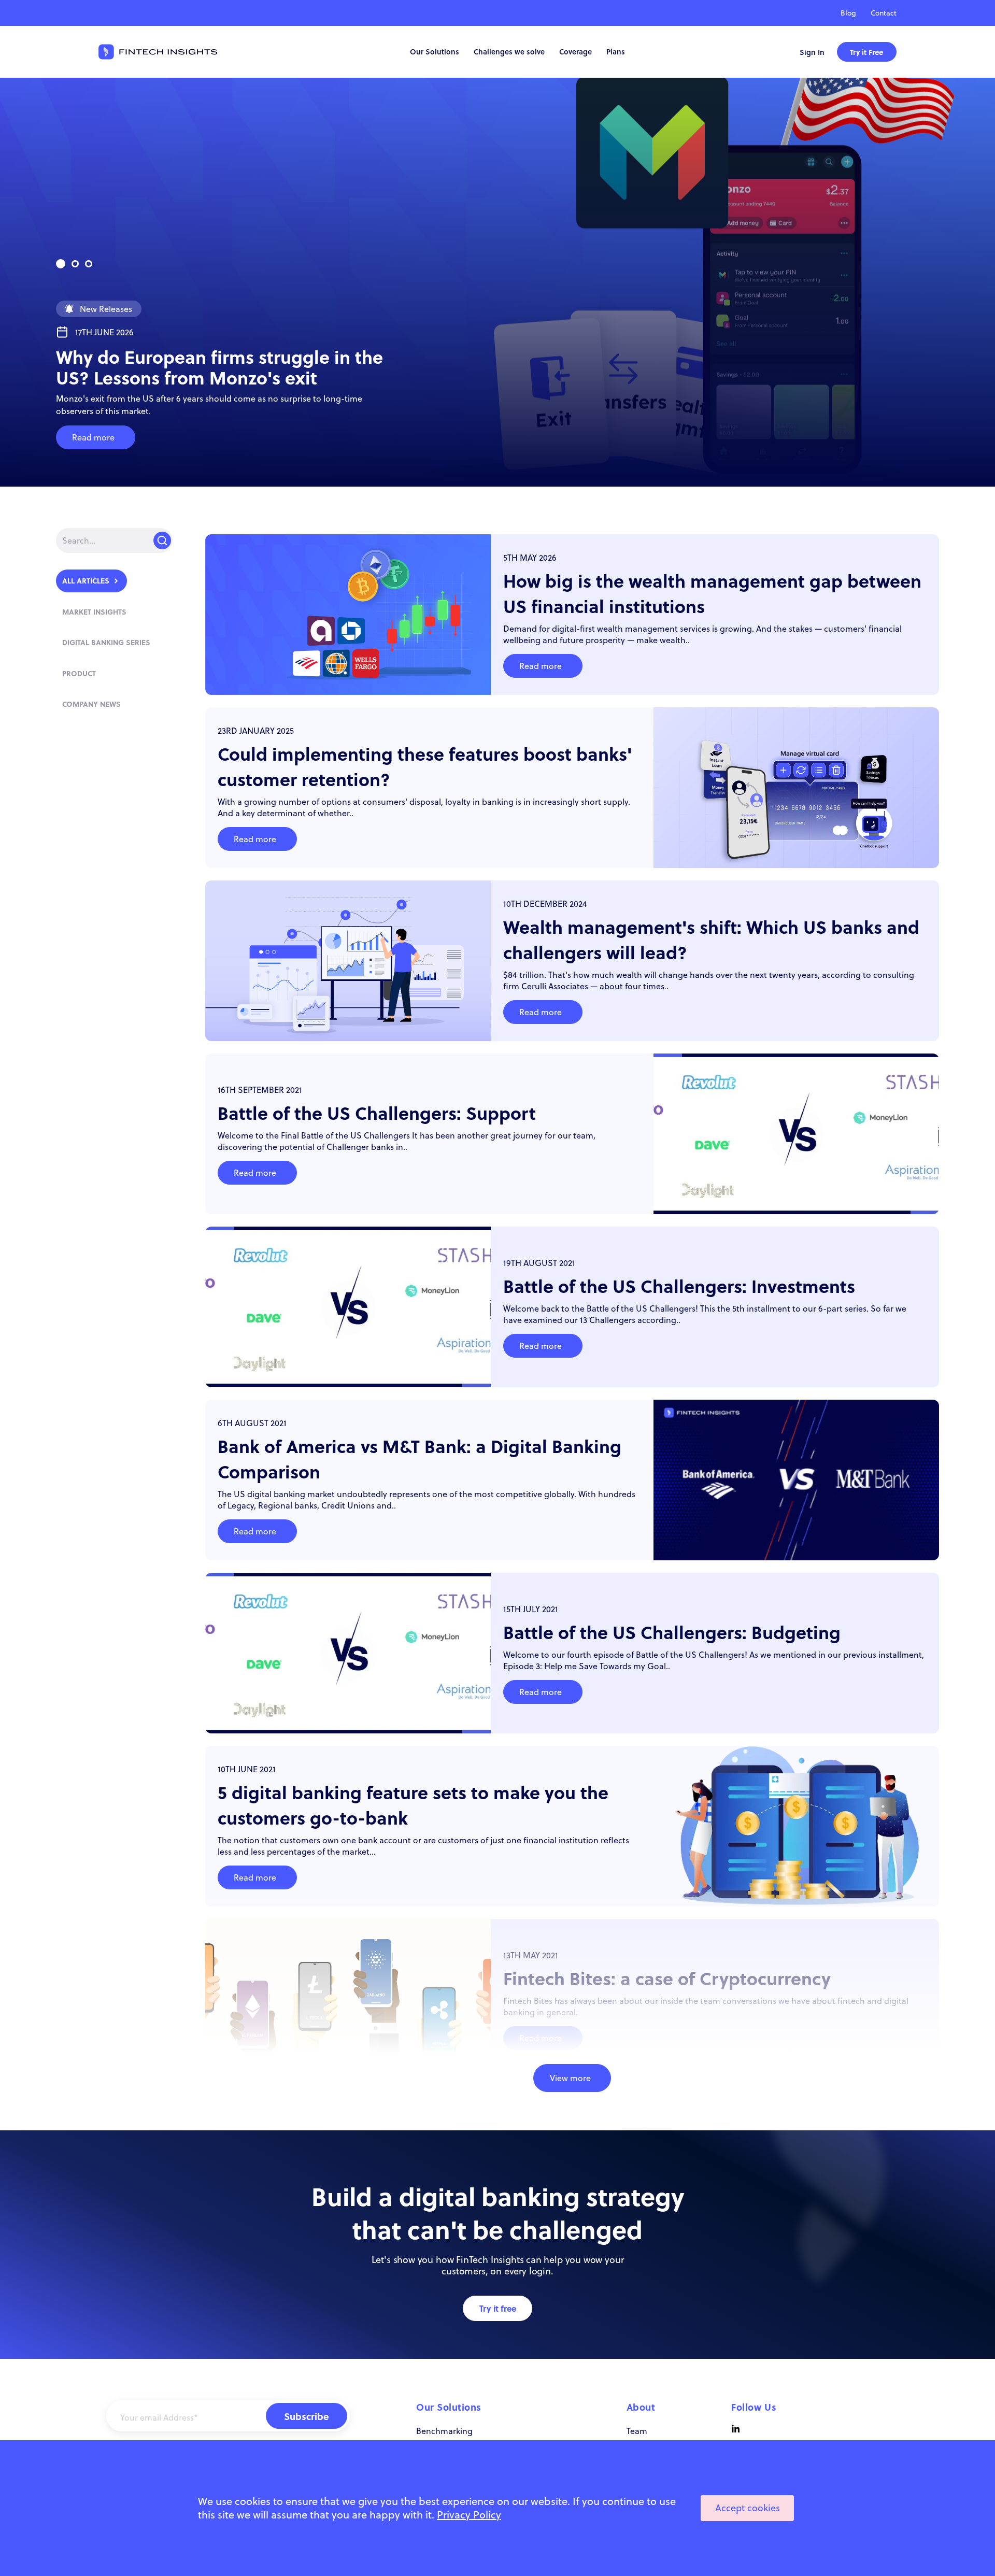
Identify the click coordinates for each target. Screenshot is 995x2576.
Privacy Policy (469, 2515)
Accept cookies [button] (748, 2508)
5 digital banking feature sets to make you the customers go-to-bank (413, 1805)
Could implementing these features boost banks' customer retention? (425, 766)
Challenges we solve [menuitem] (509, 52)
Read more (93, 437)
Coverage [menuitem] (575, 52)
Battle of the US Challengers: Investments (679, 1286)
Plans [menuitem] (616, 52)
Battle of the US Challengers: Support (377, 1113)
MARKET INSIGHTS (94, 611)
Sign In (812, 52)
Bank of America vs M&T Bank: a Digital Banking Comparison (420, 1459)
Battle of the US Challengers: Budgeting (672, 1632)
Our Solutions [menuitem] (435, 52)
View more (570, 2078)
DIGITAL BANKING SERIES (106, 642)
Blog (848, 13)
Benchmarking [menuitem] (444, 2431)
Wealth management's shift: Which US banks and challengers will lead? (711, 940)
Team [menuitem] (637, 2431)
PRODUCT (79, 673)
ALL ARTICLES (86, 580)
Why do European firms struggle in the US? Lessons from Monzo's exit (219, 367)
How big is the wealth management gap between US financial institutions (712, 593)
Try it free (498, 2308)
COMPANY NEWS (91, 704)
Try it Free (866, 52)
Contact (884, 13)
